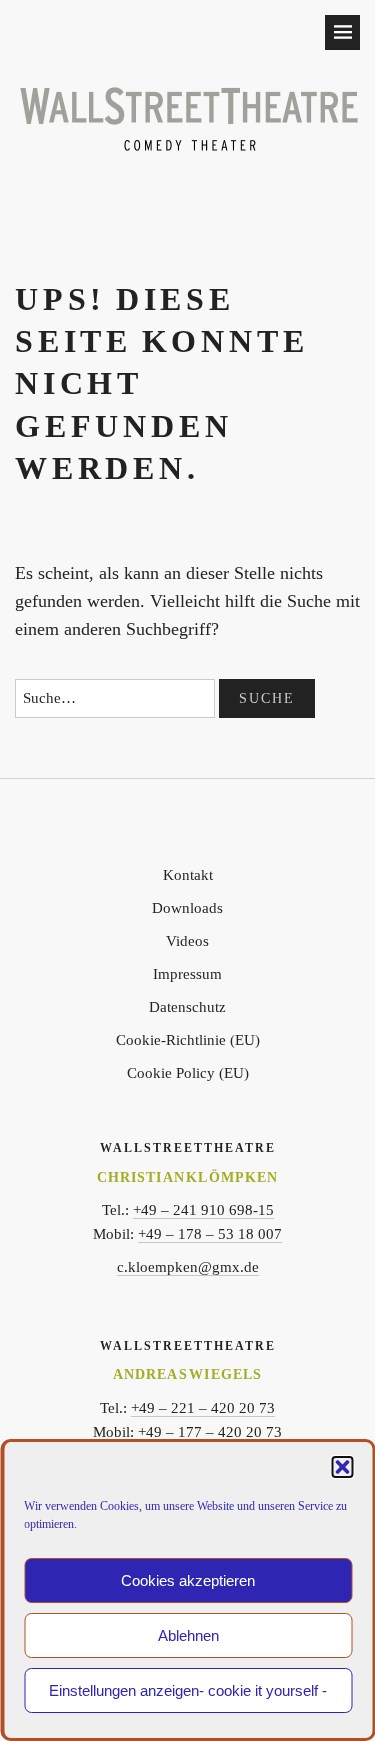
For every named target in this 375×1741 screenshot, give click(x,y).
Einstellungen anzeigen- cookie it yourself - (188, 1690)
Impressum (187, 974)
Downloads (187, 908)
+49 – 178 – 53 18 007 (210, 1234)
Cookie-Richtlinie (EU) (188, 1040)
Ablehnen (188, 1635)
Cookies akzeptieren (188, 1580)
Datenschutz (187, 1007)
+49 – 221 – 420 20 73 (203, 1408)
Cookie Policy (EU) (188, 1073)
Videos (187, 941)
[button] (342, 1467)
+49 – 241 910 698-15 (203, 1210)
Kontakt (188, 875)
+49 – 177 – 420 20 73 (210, 1432)
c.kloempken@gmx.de (188, 1267)
